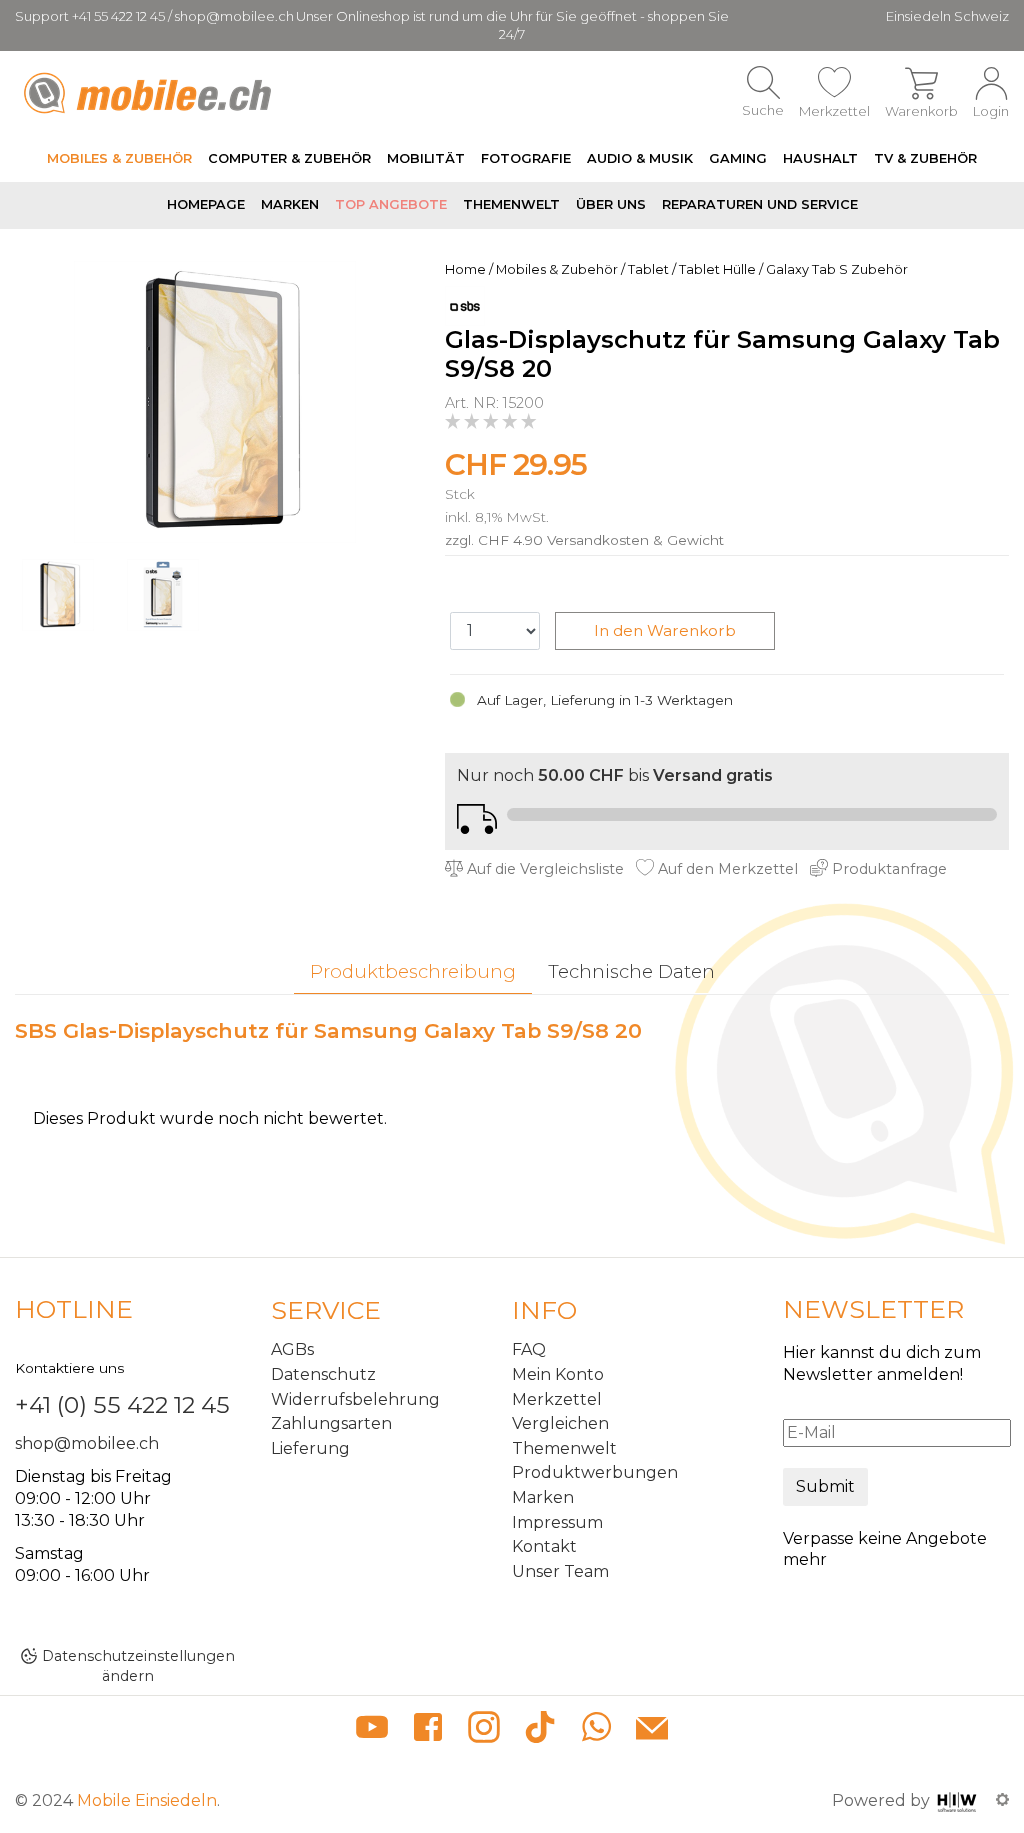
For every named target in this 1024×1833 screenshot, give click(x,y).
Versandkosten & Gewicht (635, 540)
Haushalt (820, 158)
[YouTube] (372, 1730)
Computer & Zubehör (289, 158)
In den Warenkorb (665, 630)
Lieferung (310, 1448)
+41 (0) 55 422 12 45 (122, 1405)
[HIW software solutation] (959, 1800)
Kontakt (544, 1546)
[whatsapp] (596, 1730)
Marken (290, 204)
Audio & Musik (640, 158)
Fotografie (526, 158)
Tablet (648, 269)
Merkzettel (557, 1399)
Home (465, 269)
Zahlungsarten (331, 1423)
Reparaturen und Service (760, 204)
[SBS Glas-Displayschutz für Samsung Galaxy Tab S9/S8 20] (215, 400)
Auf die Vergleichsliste (543, 869)
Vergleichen (560, 1423)
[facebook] (428, 1730)
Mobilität (426, 158)
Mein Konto (558, 1374)
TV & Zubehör (925, 158)
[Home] (150, 93)
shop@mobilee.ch (87, 1443)
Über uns (611, 204)
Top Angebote (391, 204)
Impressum (557, 1522)
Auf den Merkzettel (726, 869)
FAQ (529, 1349)
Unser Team (560, 1571)
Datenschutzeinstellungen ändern (138, 1665)
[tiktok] (540, 1730)
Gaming (738, 158)
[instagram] (484, 1730)
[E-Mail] (652, 1730)
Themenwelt (511, 204)
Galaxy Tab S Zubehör (837, 269)
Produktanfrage (887, 869)
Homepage (206, 204)
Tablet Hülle (717, 269)
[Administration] (1002, 1800)
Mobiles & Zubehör (119, 158)
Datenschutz (323, 1374)
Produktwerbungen (595, 1472)
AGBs (292, 1349)
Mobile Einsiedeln (147, 1800)
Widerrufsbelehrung (355, 1399)
